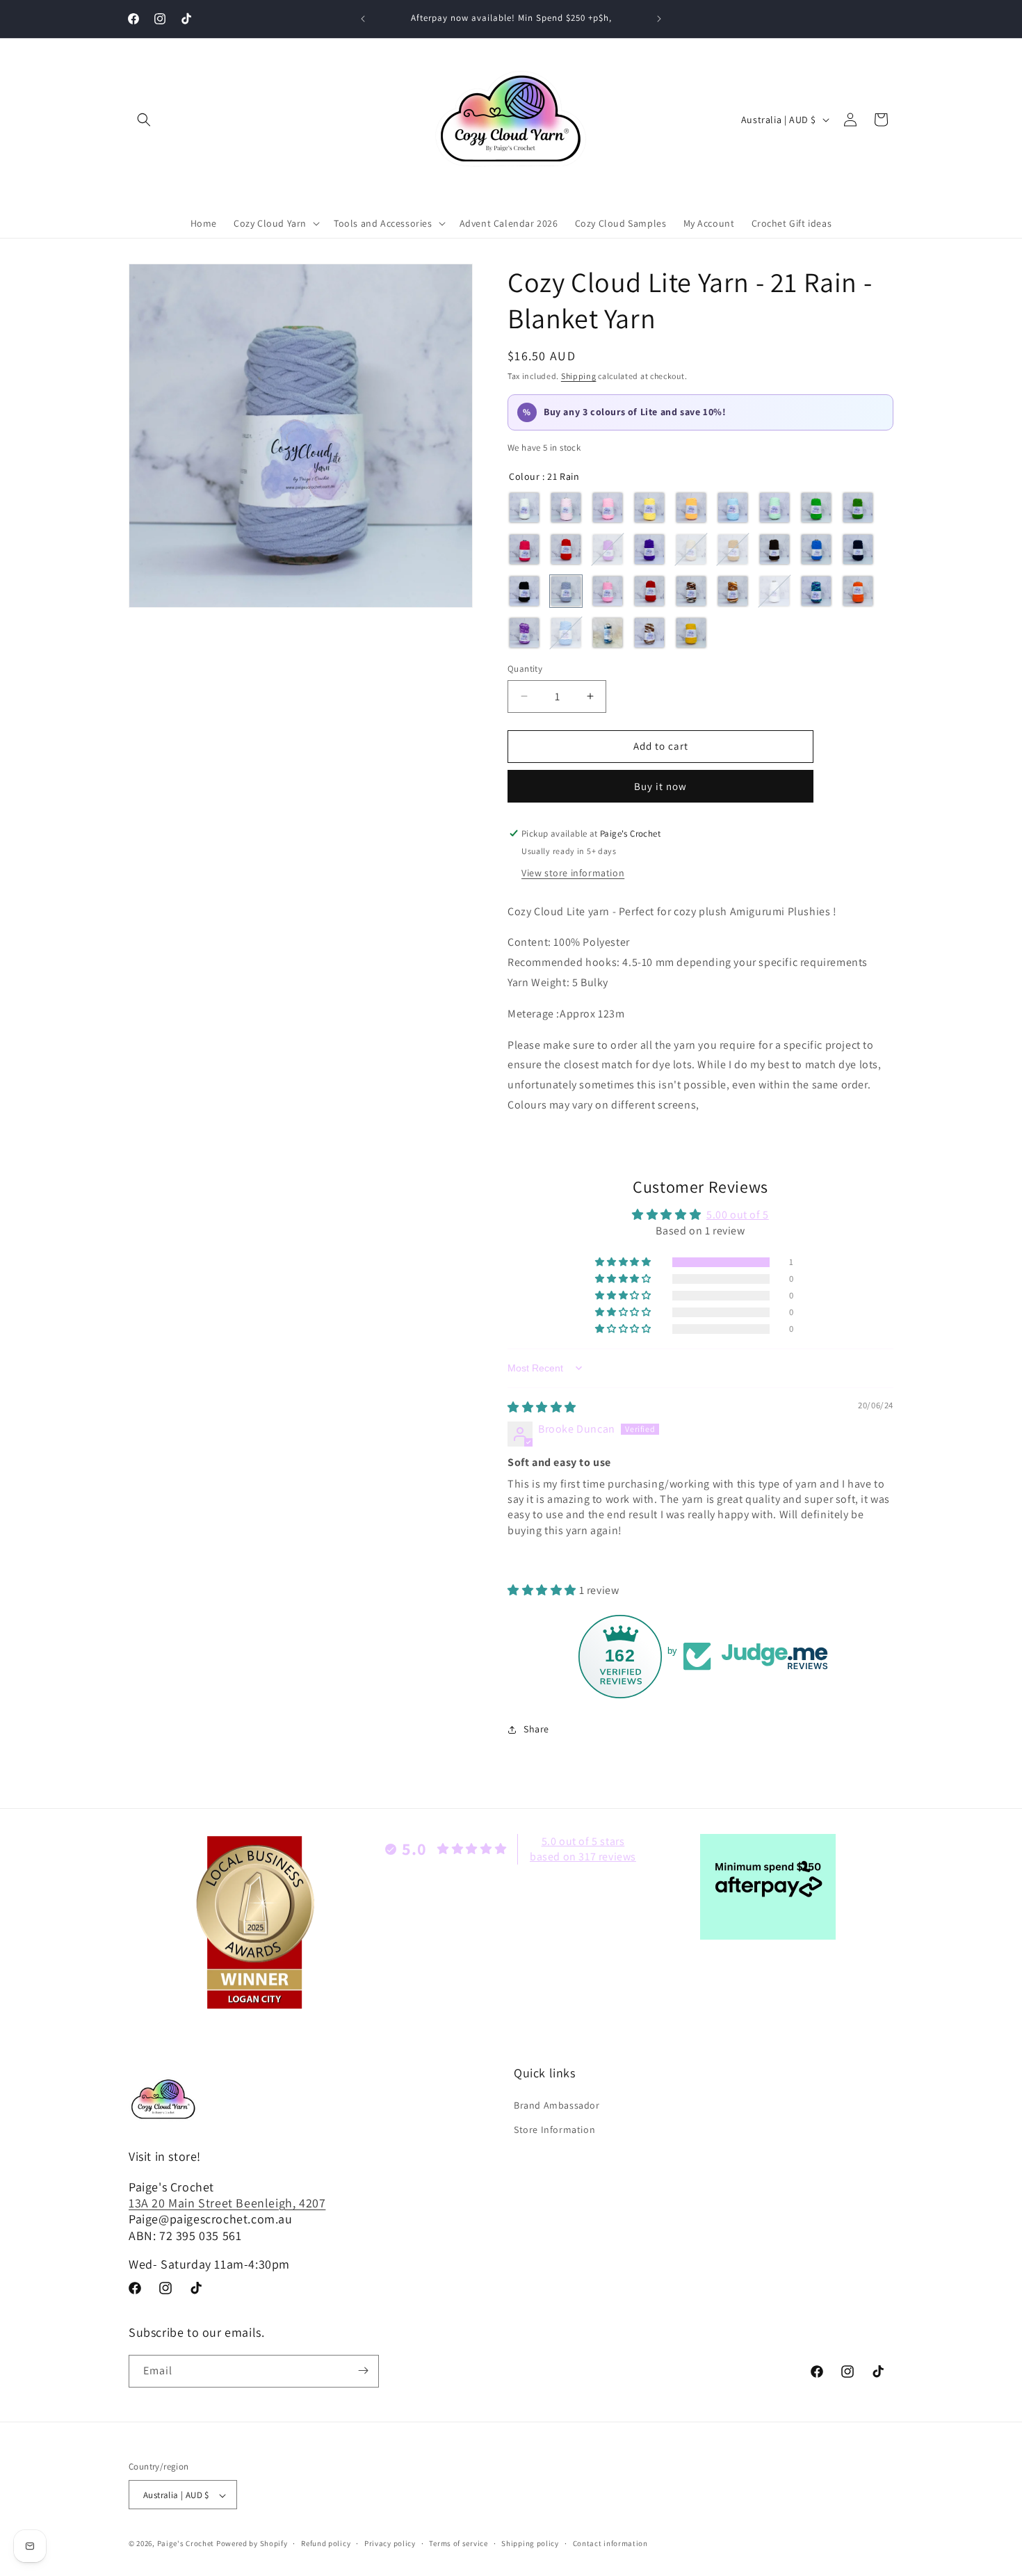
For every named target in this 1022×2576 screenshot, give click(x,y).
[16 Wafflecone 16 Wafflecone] (733, 549)
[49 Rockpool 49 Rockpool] (816, 591)
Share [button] (536, 1729)
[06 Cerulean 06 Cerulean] (733, 508)
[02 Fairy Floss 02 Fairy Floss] (566, 508)
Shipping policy (530, 2543)
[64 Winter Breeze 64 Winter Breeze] (566, 633)
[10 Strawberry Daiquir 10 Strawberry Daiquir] (524, 549)
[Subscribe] (363, 2370)
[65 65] (608, 633)
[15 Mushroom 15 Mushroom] (691, 549)
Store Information (554, 2130)
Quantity (525, 669)
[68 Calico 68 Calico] (649, 633)
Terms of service (458, 2543)
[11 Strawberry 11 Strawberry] (566, 549)
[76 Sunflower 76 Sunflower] (691, 633)
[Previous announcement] (363, 19)
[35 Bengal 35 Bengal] (733, 591)
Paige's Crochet (186, 2544)
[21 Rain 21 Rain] (566, 591)
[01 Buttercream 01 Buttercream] (524, 508)
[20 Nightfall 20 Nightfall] (524, 591)
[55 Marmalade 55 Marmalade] (858, 591)
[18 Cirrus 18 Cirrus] (816, 549)
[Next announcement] (659, 19)
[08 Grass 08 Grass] (816, 508)
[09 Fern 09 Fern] (858, 508)
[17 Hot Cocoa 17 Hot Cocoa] (774, 549)
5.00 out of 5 (738, 1215)
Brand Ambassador (557, 2105)
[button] (144, 120)
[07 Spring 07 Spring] (774, 508)
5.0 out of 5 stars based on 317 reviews (583, 1849)
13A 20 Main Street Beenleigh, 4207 (227, 2203)
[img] (542, 1407)
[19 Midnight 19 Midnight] (858, 549)
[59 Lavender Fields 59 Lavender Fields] (524, 633)
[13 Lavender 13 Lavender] (608, 549)
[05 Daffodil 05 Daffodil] (691, 508)
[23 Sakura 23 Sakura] (608, 591)
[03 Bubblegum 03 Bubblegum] (608, 508)
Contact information (610, 2543)
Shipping (579, 376)
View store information (573, 873)
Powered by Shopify (252, 2544)
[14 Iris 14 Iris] (649, 549)
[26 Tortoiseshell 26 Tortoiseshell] (691, 591)
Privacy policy (390, 2543)
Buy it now (660, 786)
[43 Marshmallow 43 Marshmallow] (774, 591)
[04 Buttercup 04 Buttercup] (649, 508)
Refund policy (326, 2543)
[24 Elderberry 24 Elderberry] (649, 591)
